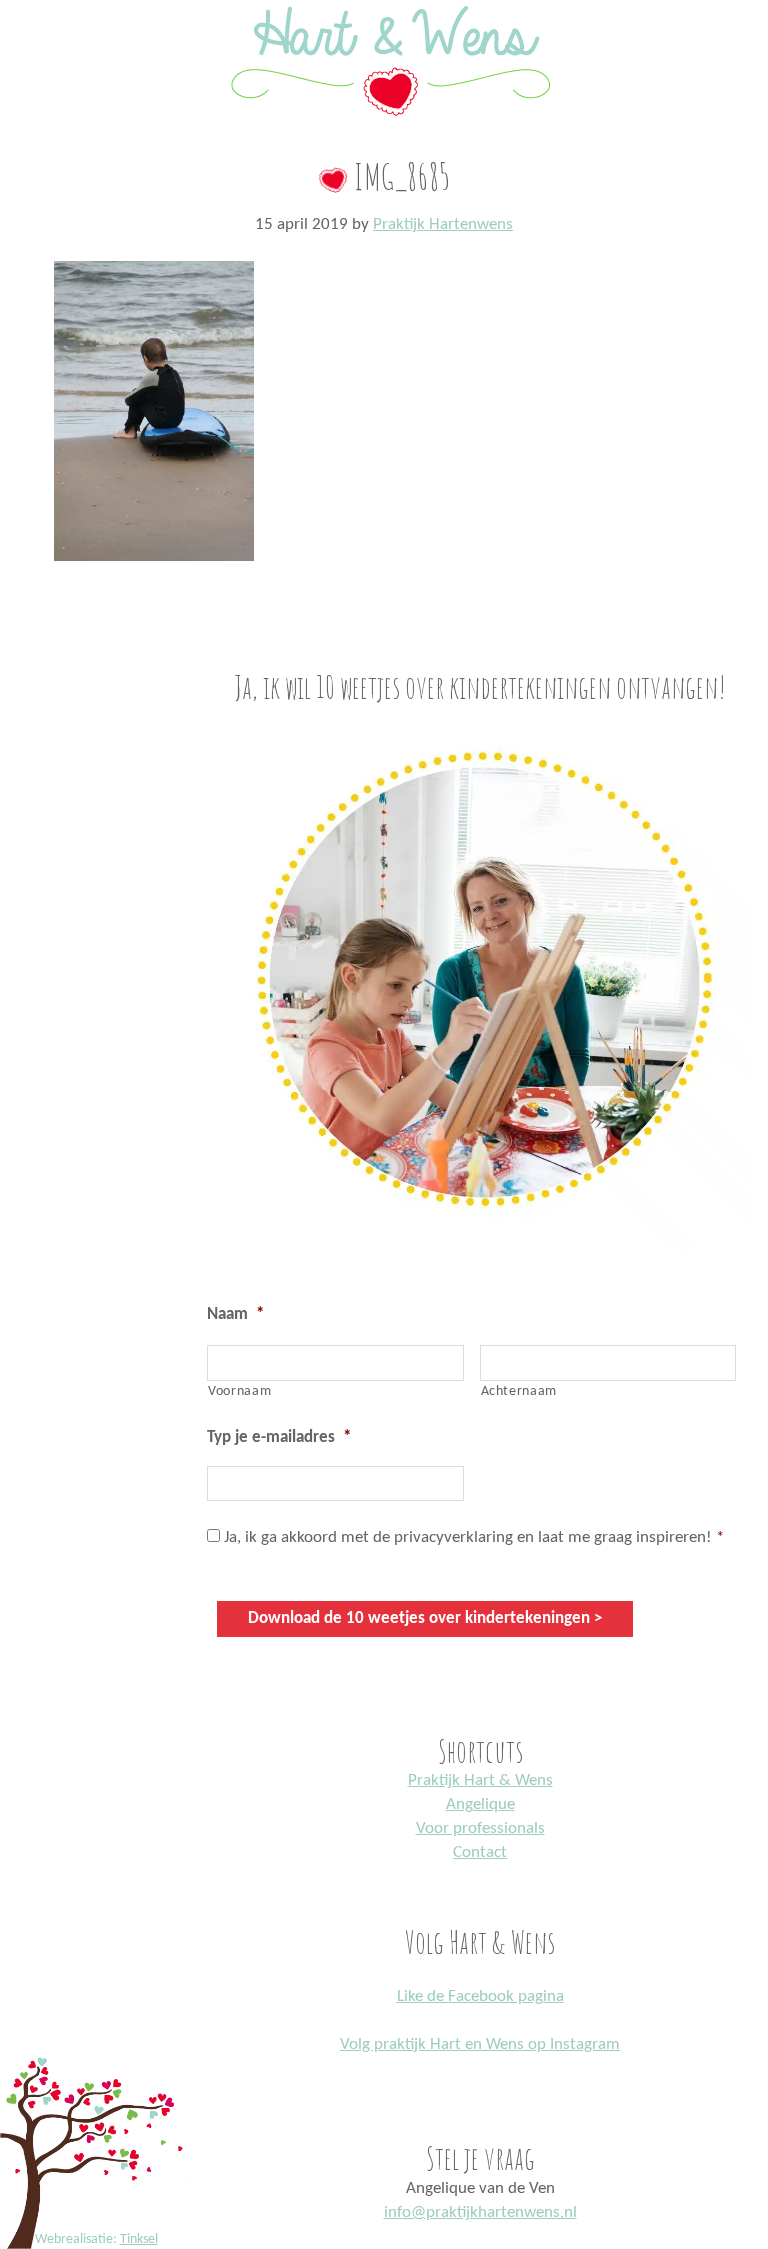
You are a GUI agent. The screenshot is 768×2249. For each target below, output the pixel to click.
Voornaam (239, 1391)
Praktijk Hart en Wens (384, 3)
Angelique (480, 1804)
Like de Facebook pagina (480, 1996)
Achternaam (519, 1391)
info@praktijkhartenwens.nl (480, 2212)
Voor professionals (480, 1828)
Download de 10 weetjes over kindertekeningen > (425, 1618)
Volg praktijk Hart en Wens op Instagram (480, 2044)
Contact (480, 1852)
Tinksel (139, 2239)
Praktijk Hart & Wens (480, 1780)
